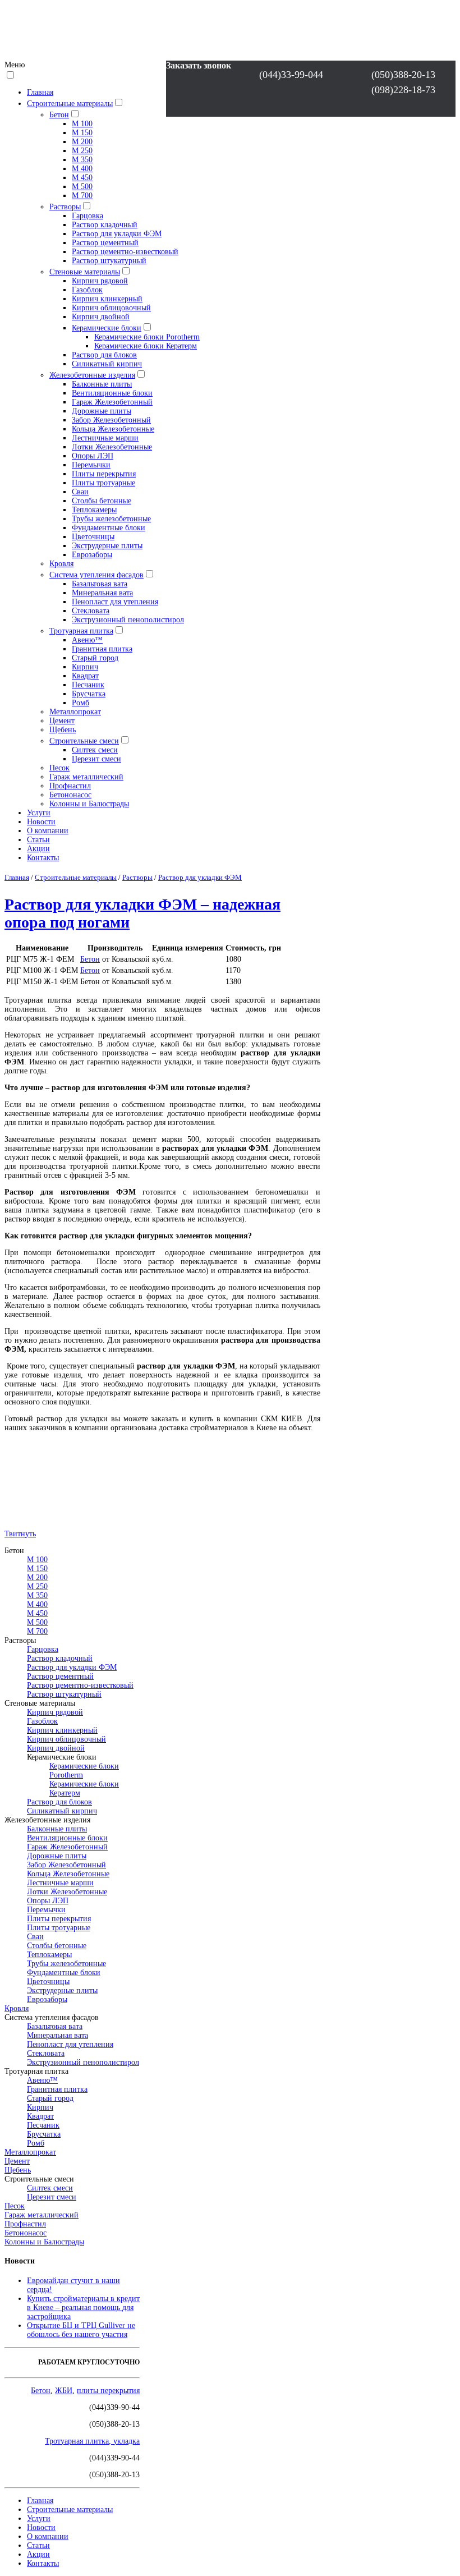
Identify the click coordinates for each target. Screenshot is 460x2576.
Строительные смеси (84, 741)
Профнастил (70, 786)
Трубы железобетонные (111, 519)
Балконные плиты (102, 384)
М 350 (82, 160)
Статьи (38, 840)
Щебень (63, 730)
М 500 (82, 187)
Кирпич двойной (101, 317)
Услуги (39, 813)
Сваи (80, 492)
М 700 (82, 196)
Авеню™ (87, 640)
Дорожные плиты (102, 411)
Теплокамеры (94, 510)
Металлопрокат (75, 712)
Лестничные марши (105, 438)
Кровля (61, 564)
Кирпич (85, 667)
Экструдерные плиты (107, 546)
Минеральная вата (102, 593)
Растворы (65, 207)
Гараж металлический (86, 777)
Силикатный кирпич (107, 364)
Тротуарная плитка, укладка (92, 2441)
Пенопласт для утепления (115, 602)
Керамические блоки (107, 328)
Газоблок (87, 290)
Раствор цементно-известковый (125, 252)
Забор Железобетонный (111, 420)
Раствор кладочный (105, 225)
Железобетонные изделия (92, 375)
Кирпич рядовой (100, 281)
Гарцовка (88, 216)
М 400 (82, 169)
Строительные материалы (70, 104)
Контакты (43, 858)
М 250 (82, 151)
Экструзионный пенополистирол (128, 620)
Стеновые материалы (85, 272)
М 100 (82, 124)
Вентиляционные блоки (112, 393)
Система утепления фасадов (96, 575)
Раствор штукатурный (109, 261)
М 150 (82, 133)
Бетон (59, 115)
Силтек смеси (95, 750)
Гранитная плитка (102, 649)
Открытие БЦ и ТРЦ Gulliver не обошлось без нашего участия (81, 2330)
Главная (40, 92)
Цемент (62, 721)
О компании (48, 831)
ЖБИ (64, 2391)
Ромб (81, 703)
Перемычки (91, 465)
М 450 (82, 178)
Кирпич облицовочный (111, 308)
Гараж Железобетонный (112, 402)
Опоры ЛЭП (93, 456)
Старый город (95, 658)
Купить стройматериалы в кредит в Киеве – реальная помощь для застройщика (83, 2308)
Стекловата (91, 611)
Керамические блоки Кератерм (146, 346)
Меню (15, 65)
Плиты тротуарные (104, 483)
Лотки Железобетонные (112, 447)
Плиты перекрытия (104, 474)
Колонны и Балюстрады (89, 804)
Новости (41, 822)
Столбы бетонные (102, 501)
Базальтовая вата (100, 584)
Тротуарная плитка (81, 631)
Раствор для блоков (104, 355)
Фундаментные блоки (109, 528)
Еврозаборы (92, 555)
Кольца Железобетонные (113, 429)
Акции (38, 849)
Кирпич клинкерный (107, 299)
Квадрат (85, 676)
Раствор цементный (105, 243)
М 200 (82, 142)
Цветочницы (93, 537)
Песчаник (88, 685)
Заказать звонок (199, 65)
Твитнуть (20, 1534)
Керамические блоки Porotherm (147, 337)
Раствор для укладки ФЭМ (117, 234)
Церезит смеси (96, 759)
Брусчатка (89, 694)
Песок (59, 768)
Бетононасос (70, 795)
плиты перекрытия (108, 2391)
